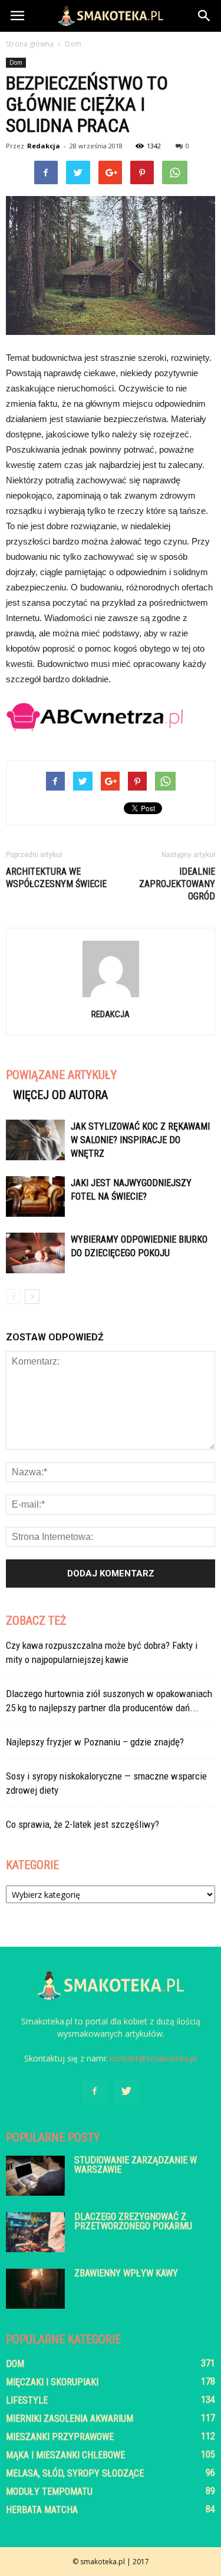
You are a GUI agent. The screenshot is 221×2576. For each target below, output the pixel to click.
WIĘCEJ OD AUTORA (60, 1095)
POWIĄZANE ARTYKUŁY (61, 1075)
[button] (204, 16)
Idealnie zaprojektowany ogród (177, 884)
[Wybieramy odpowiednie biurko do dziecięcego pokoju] (35, 1253)
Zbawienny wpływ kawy (126, 2273)
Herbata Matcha (42, 2510)
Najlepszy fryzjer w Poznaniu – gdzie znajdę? (95, 1742)
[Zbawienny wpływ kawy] (35, 2289)
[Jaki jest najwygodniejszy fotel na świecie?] (35, 1196)
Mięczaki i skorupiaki (52, 2382)
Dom (16, 62)
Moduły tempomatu (49, 2492)
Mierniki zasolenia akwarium (70, 2419)
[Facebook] (95, 2092)
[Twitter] (127, 2092)
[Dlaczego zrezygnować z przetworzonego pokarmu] (35, 2233)
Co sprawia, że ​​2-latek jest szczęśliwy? (83, 1824)
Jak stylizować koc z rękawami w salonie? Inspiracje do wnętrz (140, 1140)
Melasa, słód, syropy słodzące (75, 2473)
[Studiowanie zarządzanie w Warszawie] (35, 2176)
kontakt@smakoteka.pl (153, 2058)
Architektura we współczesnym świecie (56, 878)
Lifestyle (27, 2400)
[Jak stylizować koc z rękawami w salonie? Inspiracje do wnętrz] (35, 1140)
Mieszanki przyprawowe (60, 2437)
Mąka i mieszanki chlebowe (65, 2455)
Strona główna (30, 44)
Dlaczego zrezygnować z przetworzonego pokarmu (133, 2221)
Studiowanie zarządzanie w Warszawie (136, 2165)
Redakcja (44, 146)
